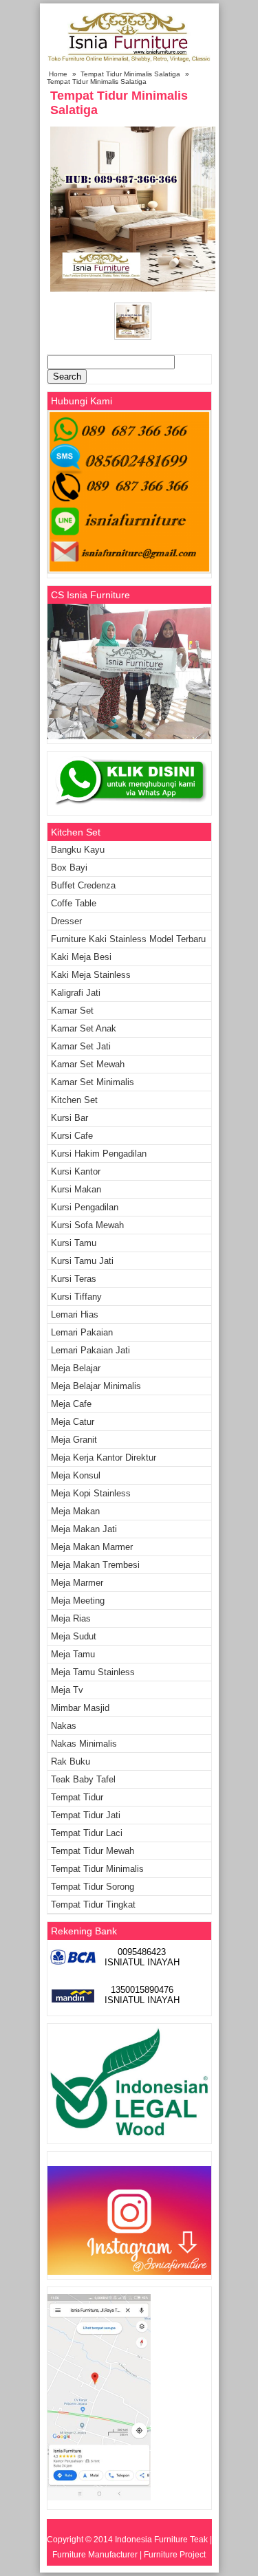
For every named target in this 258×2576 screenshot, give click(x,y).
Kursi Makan (76, 1189)
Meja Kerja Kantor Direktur (104, 1458)
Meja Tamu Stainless (93, 1672)
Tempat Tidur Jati (86, 1815)
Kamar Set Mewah (88, 1064)
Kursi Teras (74, 1279)
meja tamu (73, 1654)
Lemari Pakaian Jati (90, 1350)
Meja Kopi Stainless (91, 1493)
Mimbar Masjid (80, 1708)
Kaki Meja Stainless (91, 975)
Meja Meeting (78, 1601)
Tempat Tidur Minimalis (97, 1869)
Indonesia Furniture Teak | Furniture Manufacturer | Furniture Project (132, 2547)
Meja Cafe (71, 1404)
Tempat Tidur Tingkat (93, 1904)
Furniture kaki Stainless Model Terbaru (128, 939)
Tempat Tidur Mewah (93, 1851)
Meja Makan (75, 1511)
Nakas (64, 1726)
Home (58, 74)
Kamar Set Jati (81, 1046)
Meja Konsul (76, 1475)
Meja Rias (71, 1618)
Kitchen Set (74, 1100)
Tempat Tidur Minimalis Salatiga (130, 74)
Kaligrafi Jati (76, 993)
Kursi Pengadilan (85, 1207)
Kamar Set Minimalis (93, 1082)
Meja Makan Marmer (92, 1547)
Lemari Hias (75, 1314)
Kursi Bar (69, 1118)
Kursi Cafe (72, 1136)
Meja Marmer (77, 1583)
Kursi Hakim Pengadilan (99, 1154)
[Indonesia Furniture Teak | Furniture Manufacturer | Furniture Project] (129, 62)
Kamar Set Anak (84, 1028)
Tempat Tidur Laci (87, 1833)
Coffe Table (74, 903)
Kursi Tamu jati (82, 1261)
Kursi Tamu (74, 1243)
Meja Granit (74, 1440)
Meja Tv (67, 1690)
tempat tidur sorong (93, 1887)
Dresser (66, 921)
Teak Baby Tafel (83, 1779)
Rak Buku (71, 1761)
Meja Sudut (74, 1636)
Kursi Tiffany (76, 1297)
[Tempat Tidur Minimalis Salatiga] (133, 288)
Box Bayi (69, 867)
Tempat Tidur (77, 1797)
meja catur (73, 1422)
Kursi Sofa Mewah (87, 1225)
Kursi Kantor (76, 1171)
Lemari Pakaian (82, 1332)
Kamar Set (72, 1011)
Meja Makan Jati (84, 1529)
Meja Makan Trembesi (95, 1565)
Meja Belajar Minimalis (96, 1386)
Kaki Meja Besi (81, 957)
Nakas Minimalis (84, 1744)
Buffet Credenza (83, 885)
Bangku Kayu (78, 850)
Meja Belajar (76, 1368)
